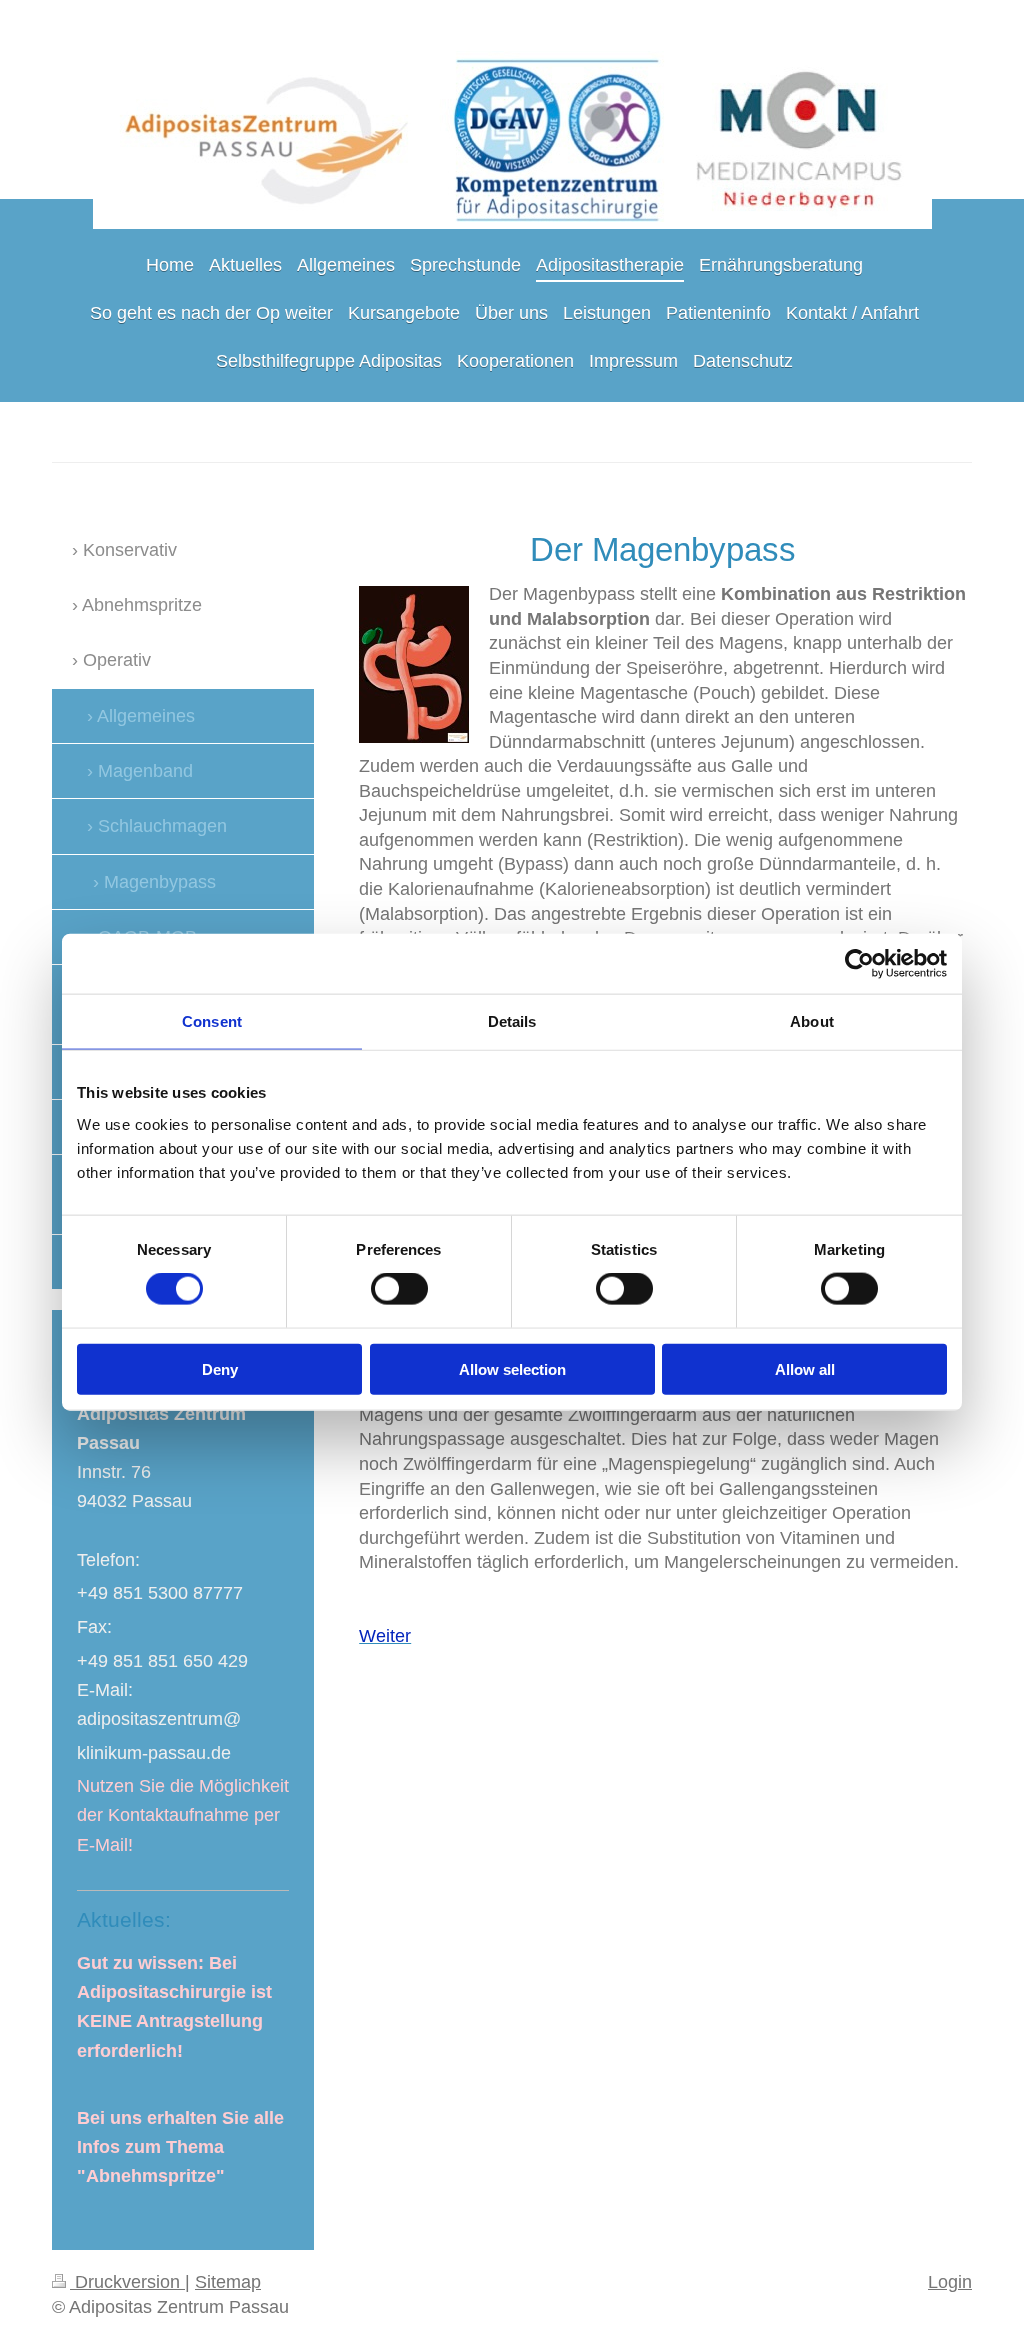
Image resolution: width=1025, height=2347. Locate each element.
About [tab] (812, 1021)
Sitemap (228, 2282)
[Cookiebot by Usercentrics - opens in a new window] (859, 964)
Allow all (805, 1368)
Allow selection (512, 1368)
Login (950, 2282)
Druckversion (127, 2282)
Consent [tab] (212, 1021)
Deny (220, 1368)
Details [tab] (512, 1021)
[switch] (399, 1289)
